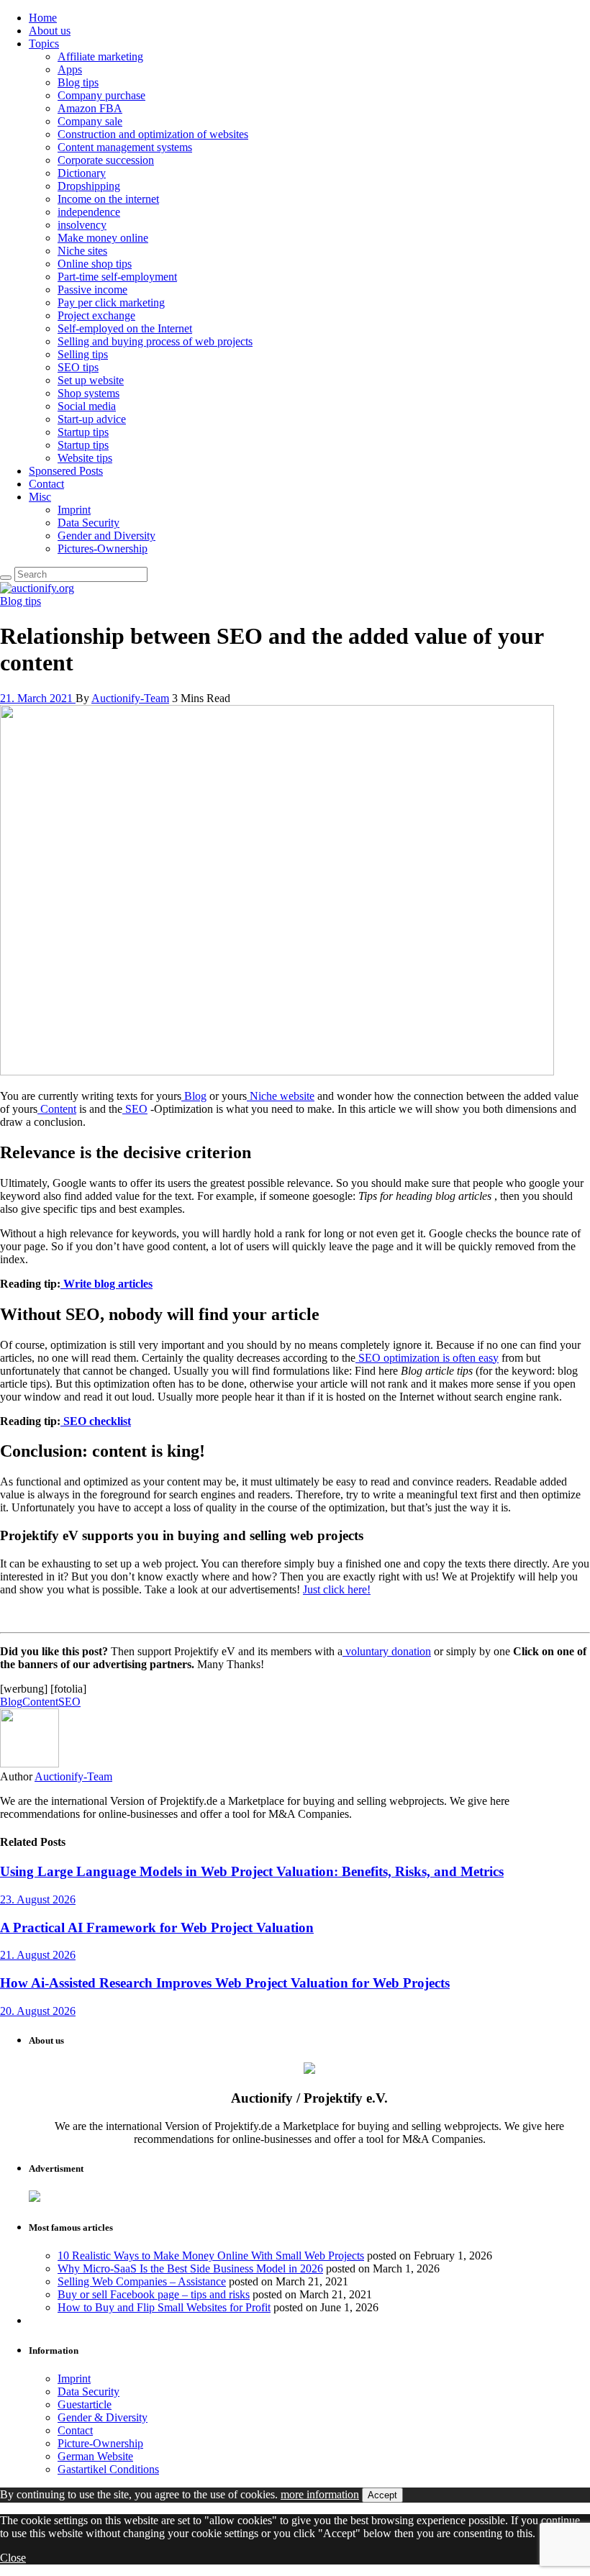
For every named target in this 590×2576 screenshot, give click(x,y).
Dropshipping (89, 186)
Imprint (74, 510)
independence (89, 212)
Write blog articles (106, 1284)
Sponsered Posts (66, 471)
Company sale (90, 121)
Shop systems (88, 393)
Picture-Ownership (100, 2443)
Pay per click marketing (111, 302)
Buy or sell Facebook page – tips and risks (154, 2294)
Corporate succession (106, 160)
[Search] (6, 578)
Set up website (91, 380)
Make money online (103, 238)
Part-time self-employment (117, 277)
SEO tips (78, 367)
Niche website (281, 1096)
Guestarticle (85, 2404)
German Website (95, 2456)
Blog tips (78, 82)
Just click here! (337, 1589)
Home (43, 18)
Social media (87, 406)
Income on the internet (108, 199)
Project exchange (96, 315)
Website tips (85, 458)
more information (320, 2494)
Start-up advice (92, 419)
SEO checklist (96, 1421)
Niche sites (82, 251)
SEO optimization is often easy (427, 1358)
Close (13, 2558)
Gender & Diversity (103, 2417)
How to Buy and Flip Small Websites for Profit (164, 2307)
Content (57, 1109)
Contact (46, 484)
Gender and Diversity (106, 536)
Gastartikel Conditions (108, 2469)
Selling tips (83, 354)
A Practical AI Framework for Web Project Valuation (157, 1928)
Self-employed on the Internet (125, 328)
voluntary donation (387, 1651)
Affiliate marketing (100, 56)
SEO (135, 1109)
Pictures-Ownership (103, 549)
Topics (44, 44)
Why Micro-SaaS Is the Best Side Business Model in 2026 (190, 2268)
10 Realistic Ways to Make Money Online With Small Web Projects (211, 2256)
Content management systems (125, 147)
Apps (70, 69)
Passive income (92, 290)
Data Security (88, 523)
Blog (194, 1096)
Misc (40, 497)
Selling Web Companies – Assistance (142, 2281)
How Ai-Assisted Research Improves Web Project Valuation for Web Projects (225, 1983)
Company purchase (101, 95)
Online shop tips (95, 264)
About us (50, 31)
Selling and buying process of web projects (155, 341)
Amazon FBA (90, 108)
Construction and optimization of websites (153, 134)
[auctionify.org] (37, 588)
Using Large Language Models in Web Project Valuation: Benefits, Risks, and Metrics (252, 1871)
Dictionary (82, 173)
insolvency (82, 225)
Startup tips (83, 432)
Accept (382, 2495)
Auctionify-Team (130, 698)
